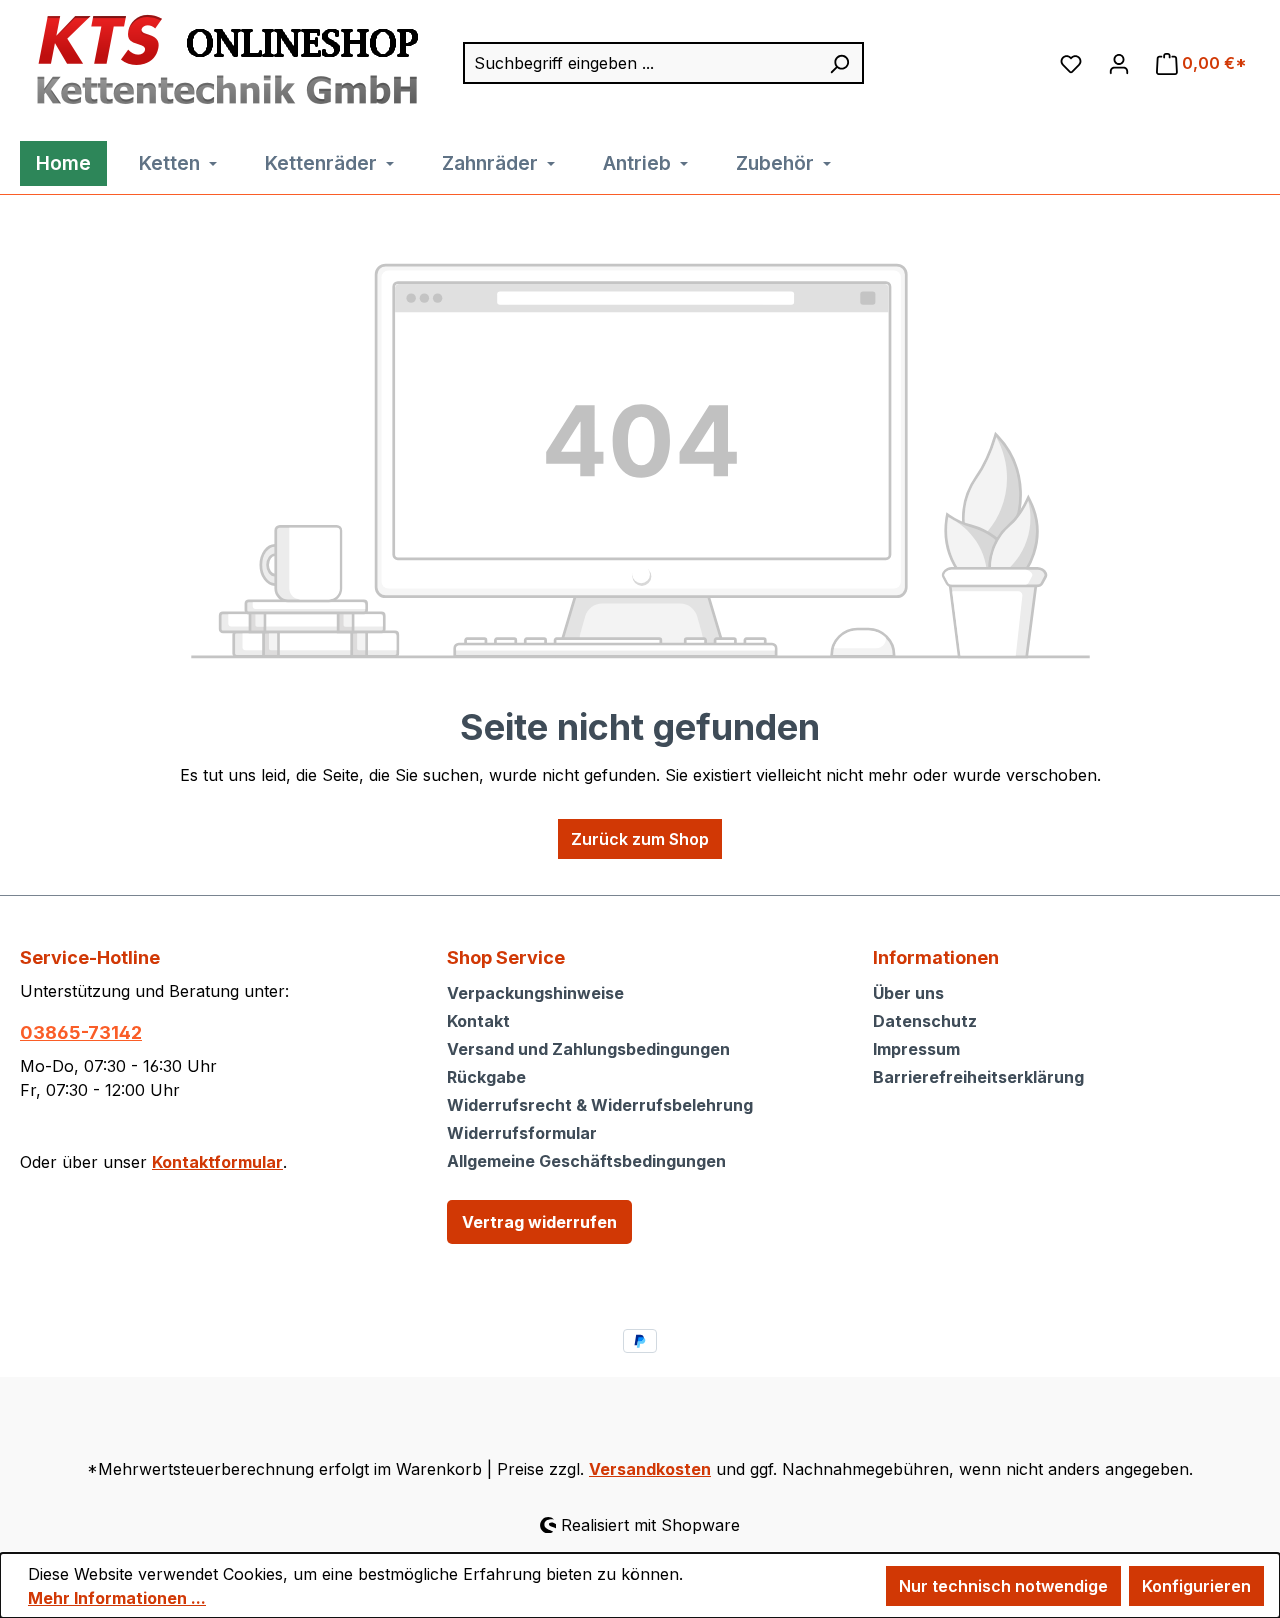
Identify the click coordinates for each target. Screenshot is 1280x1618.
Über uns (908, 993)
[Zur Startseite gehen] (222, 61)
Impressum (916, 1049)
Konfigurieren (1196, 1586)
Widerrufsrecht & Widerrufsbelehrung (600, 1105)
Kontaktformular (217, 1162)
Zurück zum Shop (640, 839)
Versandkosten (650, 1469)
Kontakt (478, 1021)
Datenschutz (925, 1021)
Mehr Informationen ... (117, 1598)
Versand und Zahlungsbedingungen (588, 1049)
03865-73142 (81, 1032)
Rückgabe (486, 1077)
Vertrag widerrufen (539, 1222)
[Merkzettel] (1071, 63)
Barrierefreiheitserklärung (978, 1077)
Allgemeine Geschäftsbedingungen (586, 1161)
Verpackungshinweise (535, 993)
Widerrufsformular (522, 1133)
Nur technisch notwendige (1003, 1586)
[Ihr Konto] (1119, 63)
